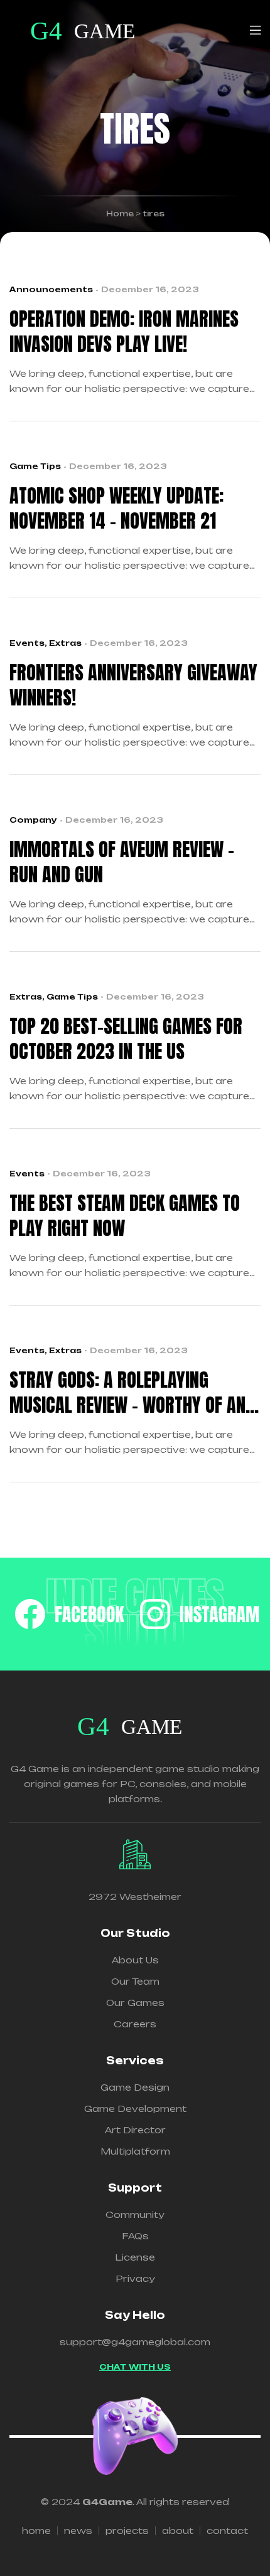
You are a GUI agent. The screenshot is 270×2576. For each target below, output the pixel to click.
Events (27, 643)
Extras (65, 643)
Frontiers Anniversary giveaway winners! (133, 685)
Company (33, 820)
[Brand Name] (70, 1614)
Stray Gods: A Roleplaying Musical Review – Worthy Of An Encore (127, 1393)
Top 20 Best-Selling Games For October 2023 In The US (126, 1039)
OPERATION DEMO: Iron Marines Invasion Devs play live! (124, 332)
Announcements (51, 289)
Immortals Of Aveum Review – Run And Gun (122, 862)
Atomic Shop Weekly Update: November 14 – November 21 (116, 509)
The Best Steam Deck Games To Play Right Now (125, 1216)
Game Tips (35, 466)
